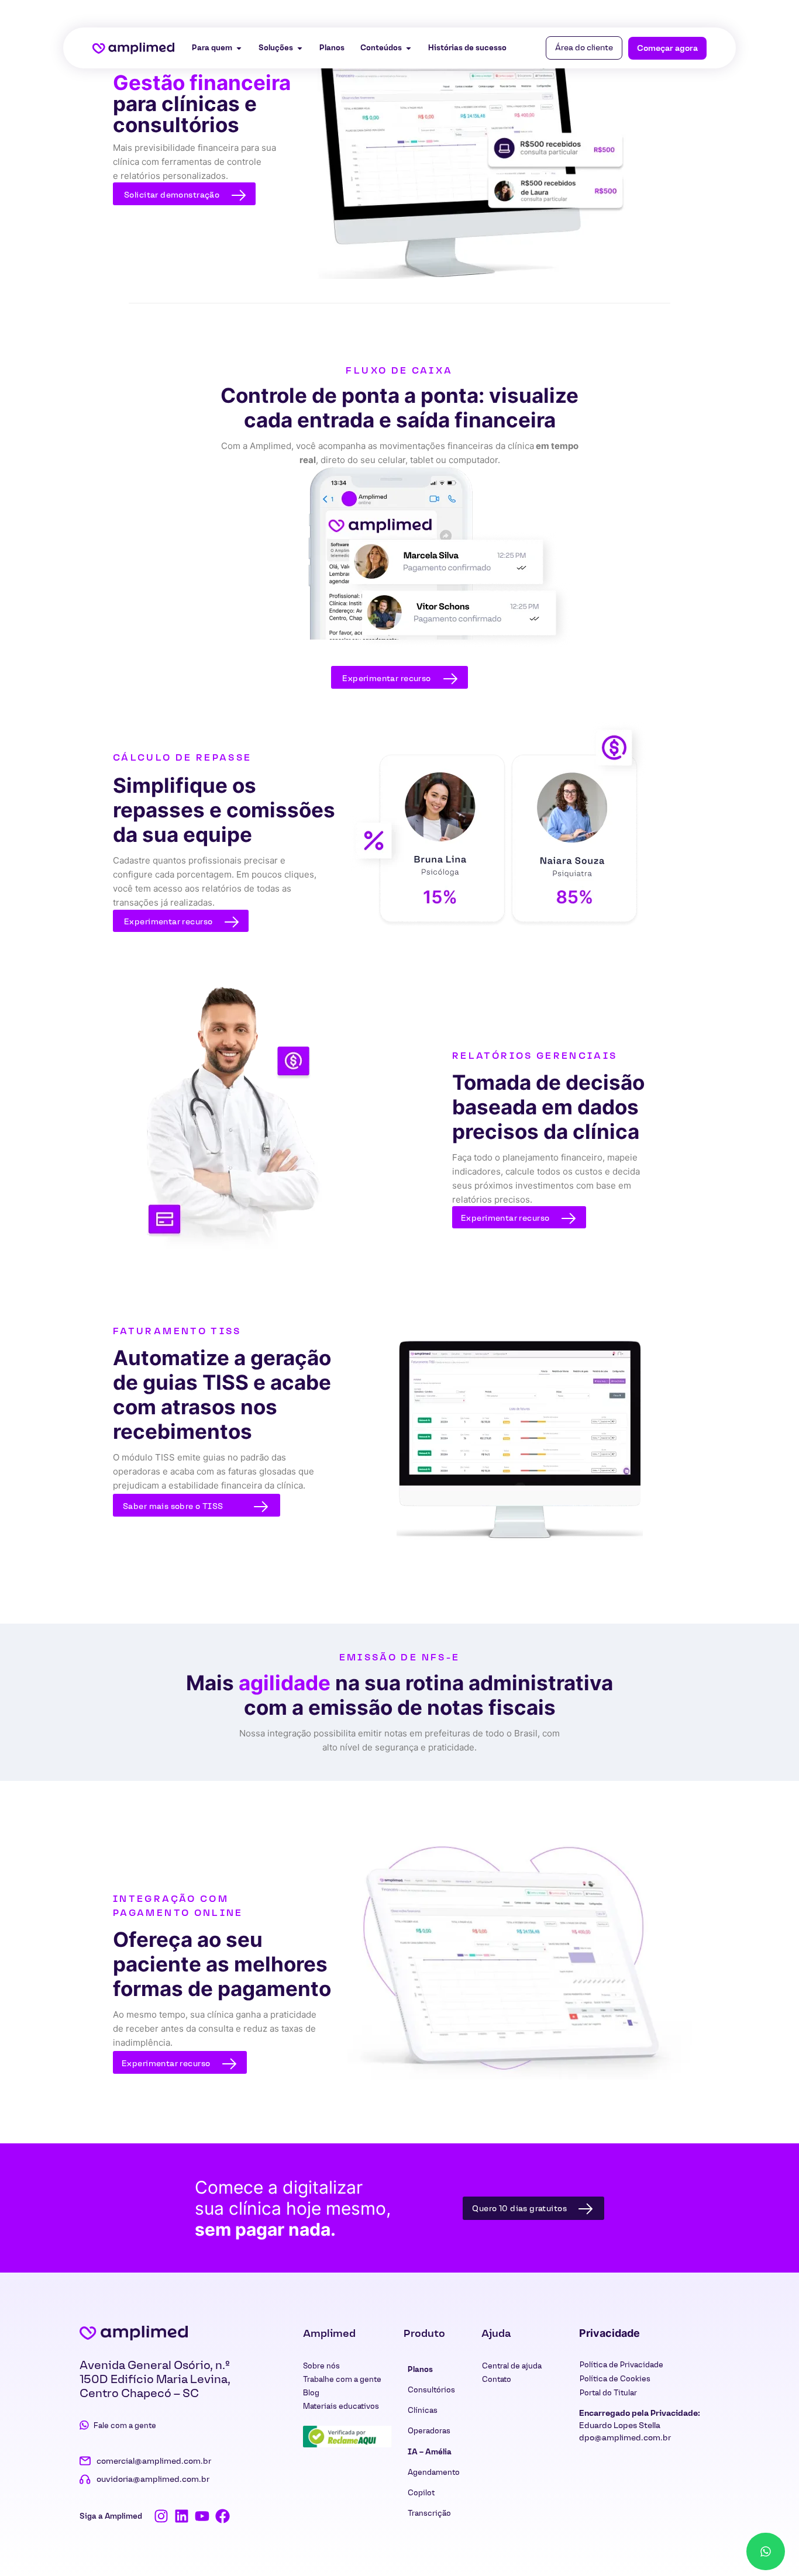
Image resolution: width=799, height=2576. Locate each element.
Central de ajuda (512, 2366)
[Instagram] (161, 2516)
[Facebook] (223, 2516)
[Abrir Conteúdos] (409, 48)
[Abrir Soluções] (300, 48)
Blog (311, 2393)
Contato (497, 2379)
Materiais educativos (341, 2406)
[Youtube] (202, 2516)
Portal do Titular (608, 2393)
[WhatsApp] (766, 2551)
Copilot (421, 2493)
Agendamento (434, 2472)
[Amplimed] (134, 2333)
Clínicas (423, 2410)
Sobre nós (321, 2366)
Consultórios (431, 2390)
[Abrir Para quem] (239, 48)
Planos (420, 2369)
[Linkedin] (182, 2516)
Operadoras (429, 2431)
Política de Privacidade (621, 2365)
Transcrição (429, 2513)
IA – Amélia (430, 2452)
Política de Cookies (615, 2379)
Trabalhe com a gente (342, 2379)
